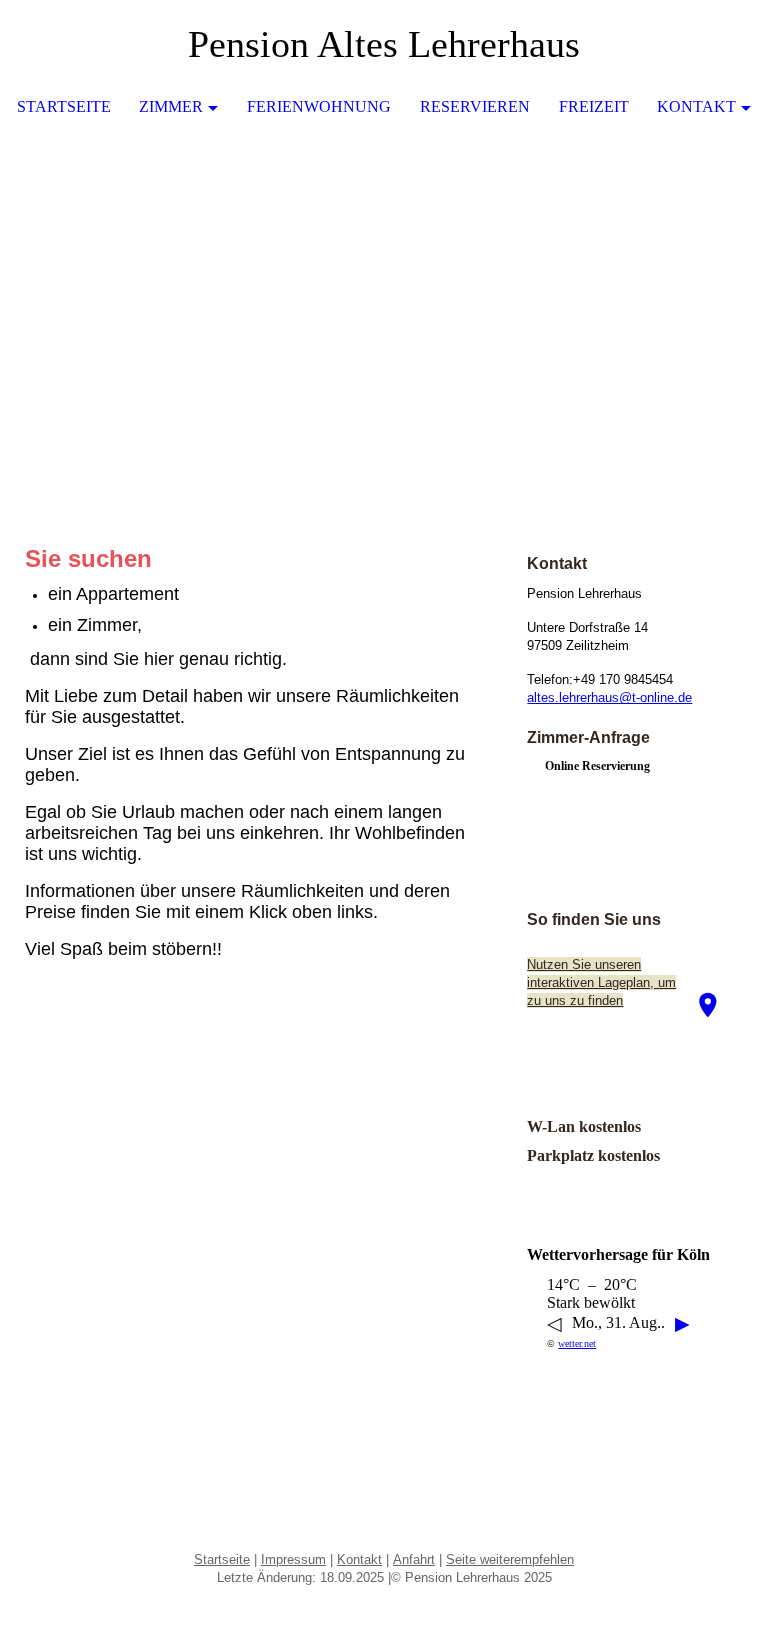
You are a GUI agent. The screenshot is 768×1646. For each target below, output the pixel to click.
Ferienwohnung (319, 106)
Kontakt (696, 106)
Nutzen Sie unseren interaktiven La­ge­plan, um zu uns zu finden (601, 982)
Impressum (293, 1559)
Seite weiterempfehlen (510, 1559)
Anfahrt (414, 1559)
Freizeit (594, 106)
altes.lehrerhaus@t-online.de (609, 697)
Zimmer (171, 106)
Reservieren (475, 106)
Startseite (64, 106)
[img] (384, 277)
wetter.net (577, 1343)
